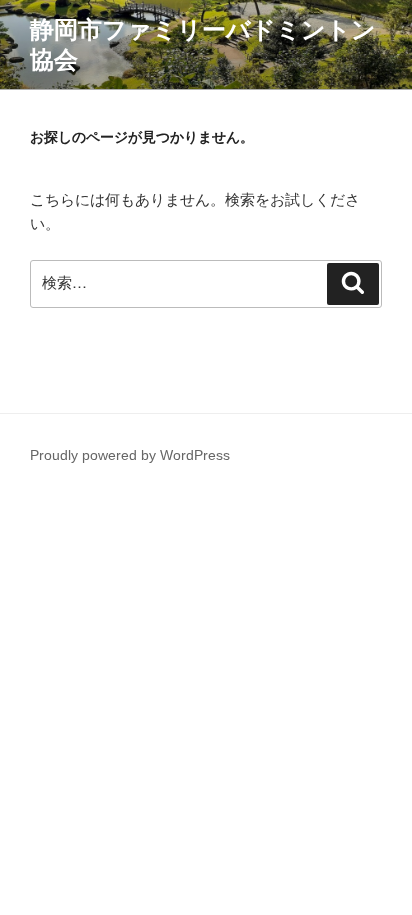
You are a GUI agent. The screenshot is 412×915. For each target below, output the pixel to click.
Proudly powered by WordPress (130, 455)
